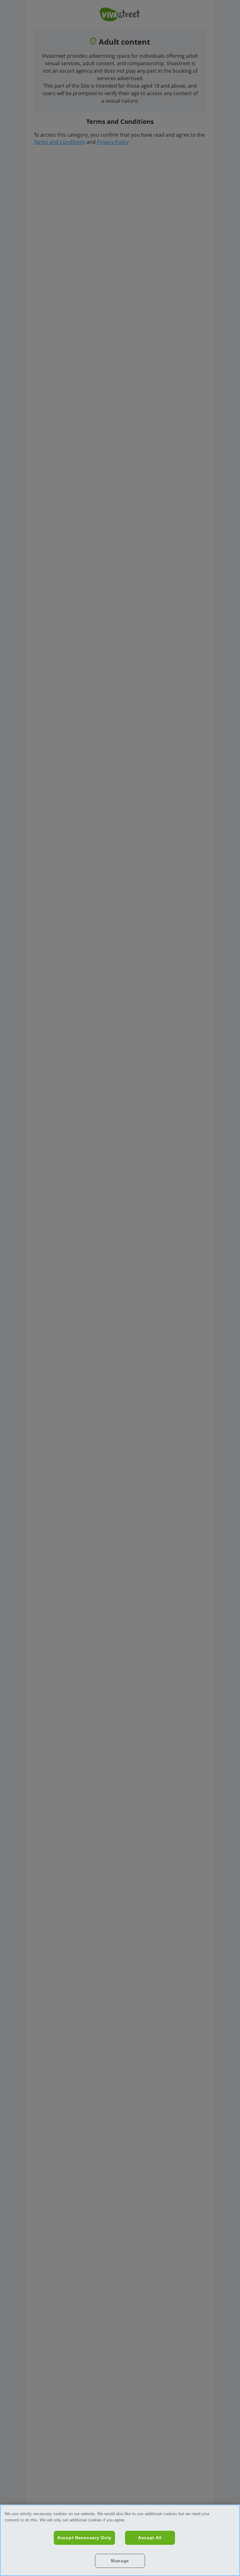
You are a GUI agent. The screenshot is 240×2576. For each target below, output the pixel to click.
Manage (120, 2561)
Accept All (150, 2538)
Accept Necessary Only (84, 2538)
